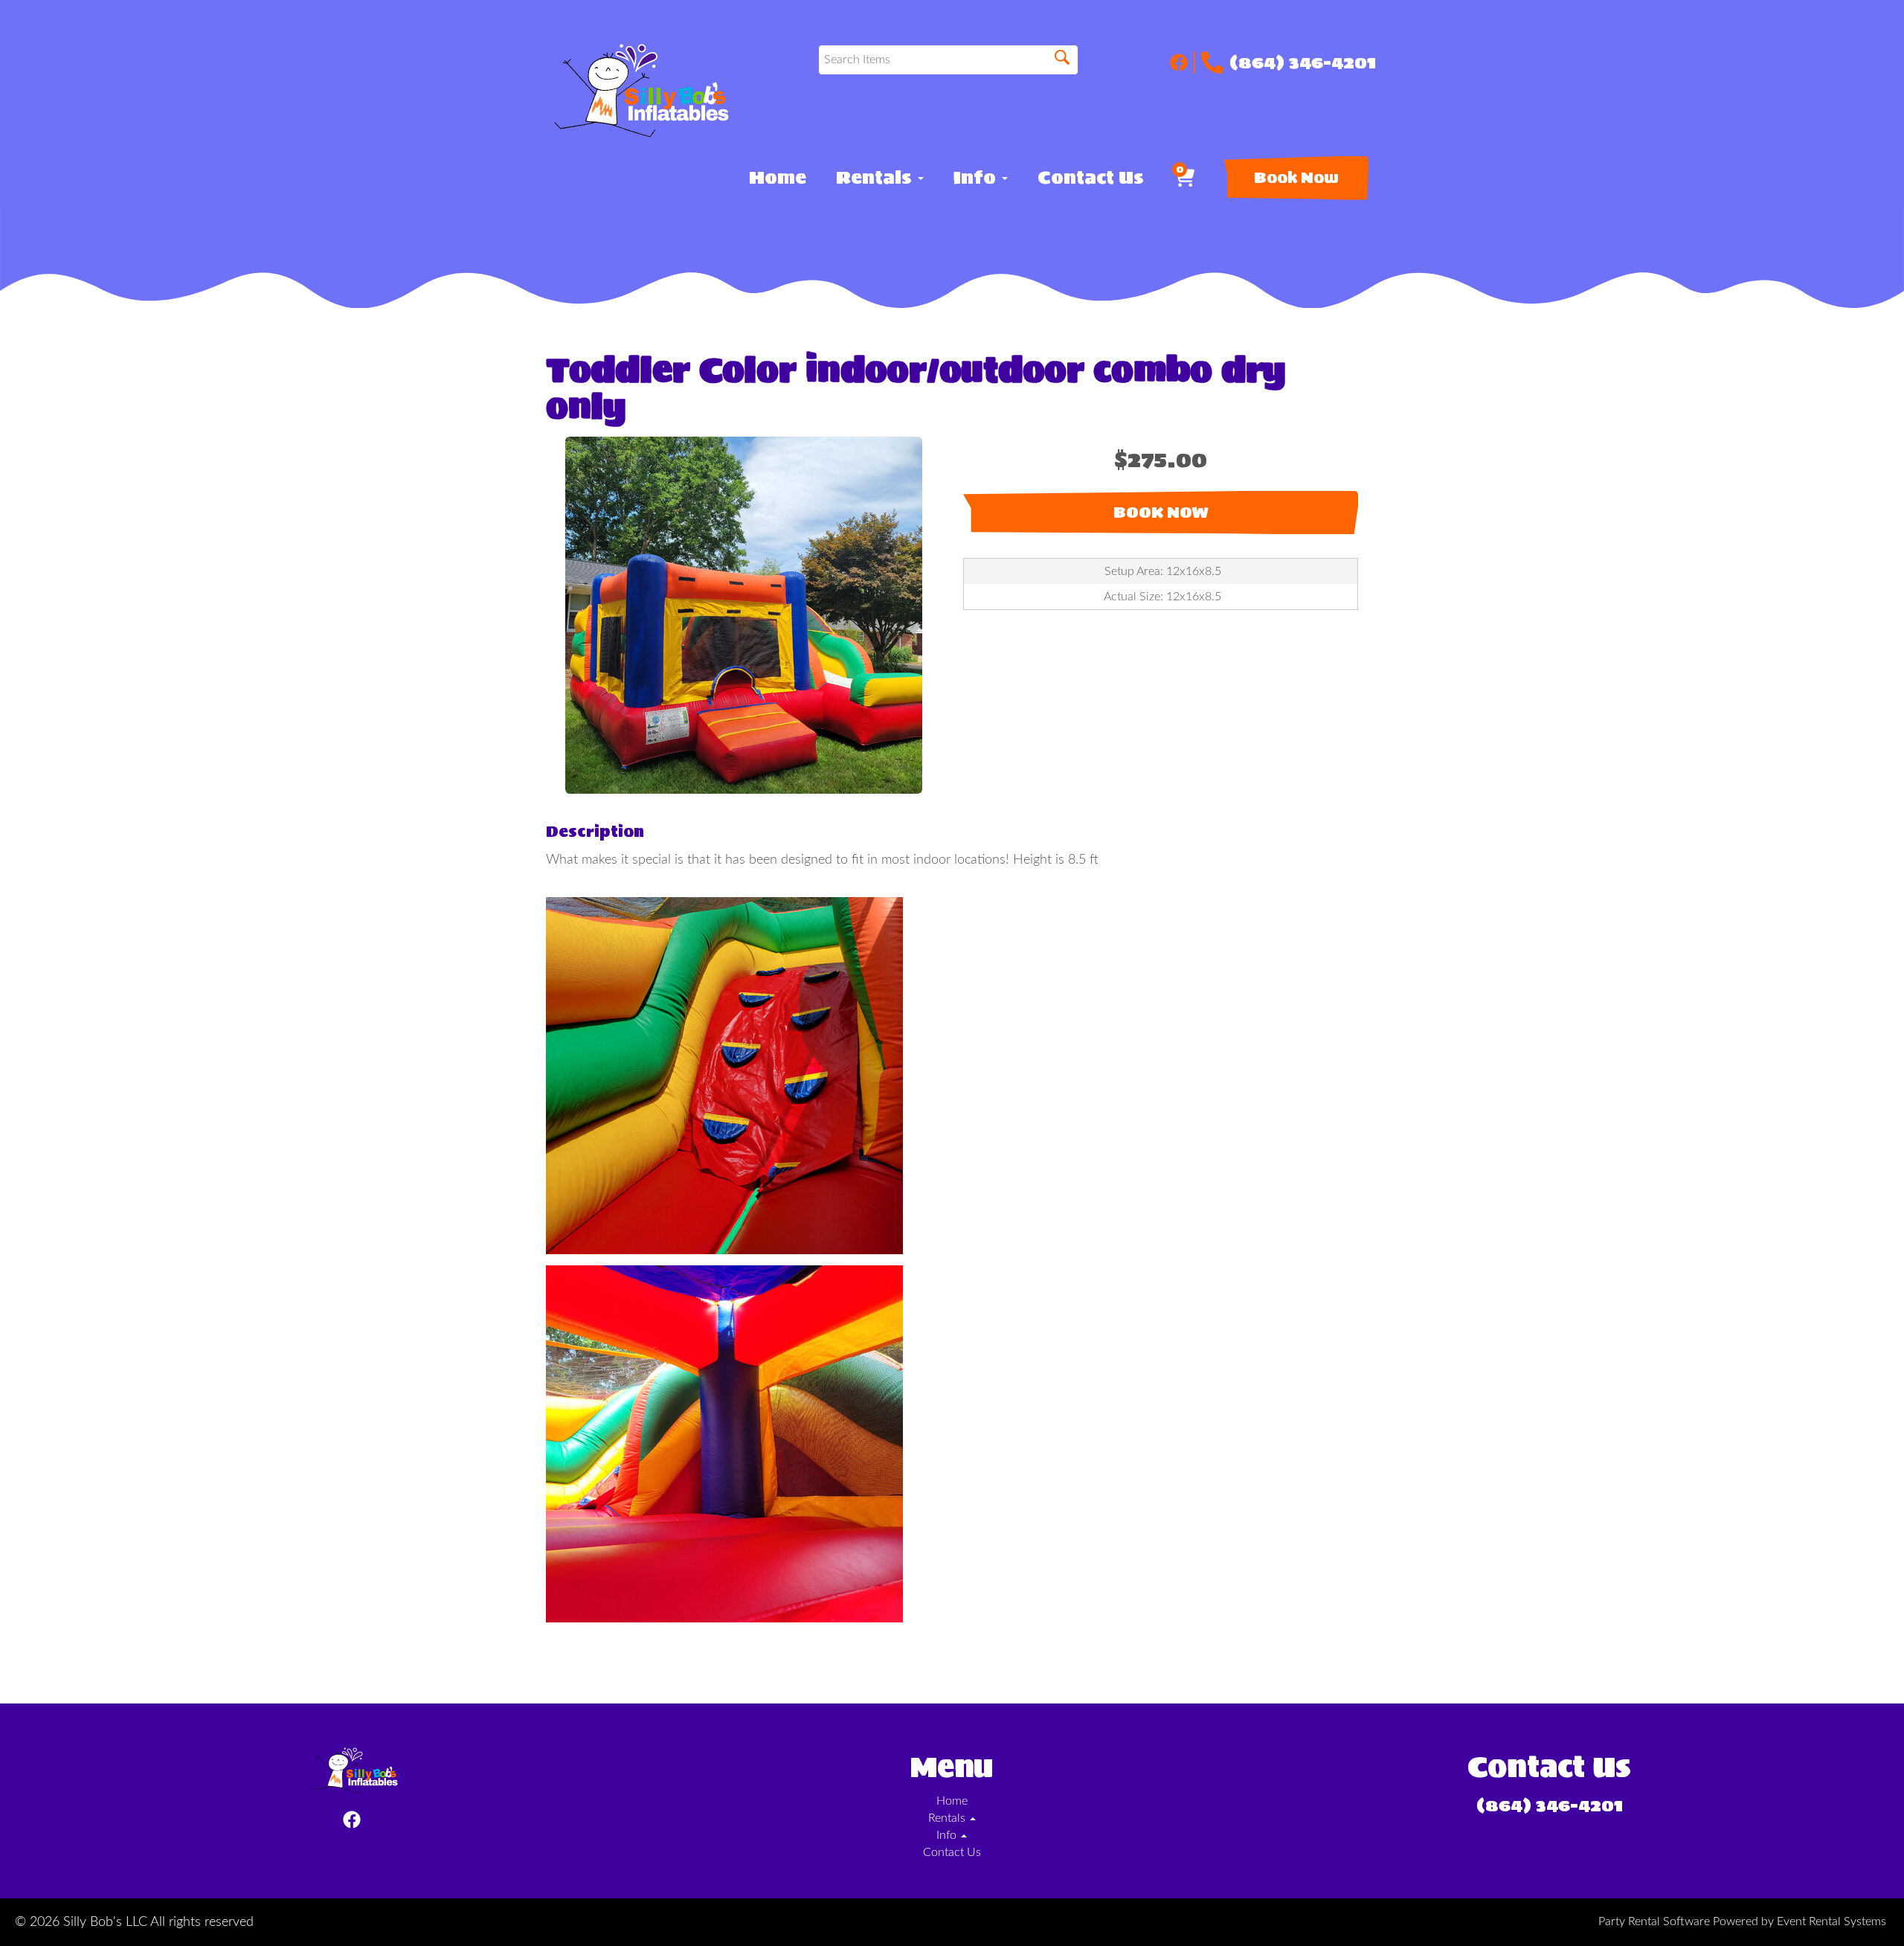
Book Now (1296, 178)
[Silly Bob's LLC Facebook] (1183, 62)
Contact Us (1091, 178)
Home (778, 178)
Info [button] (977, 178)
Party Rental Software (1654, 1921)
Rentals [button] (876, 178)
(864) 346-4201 (1303, 62)
